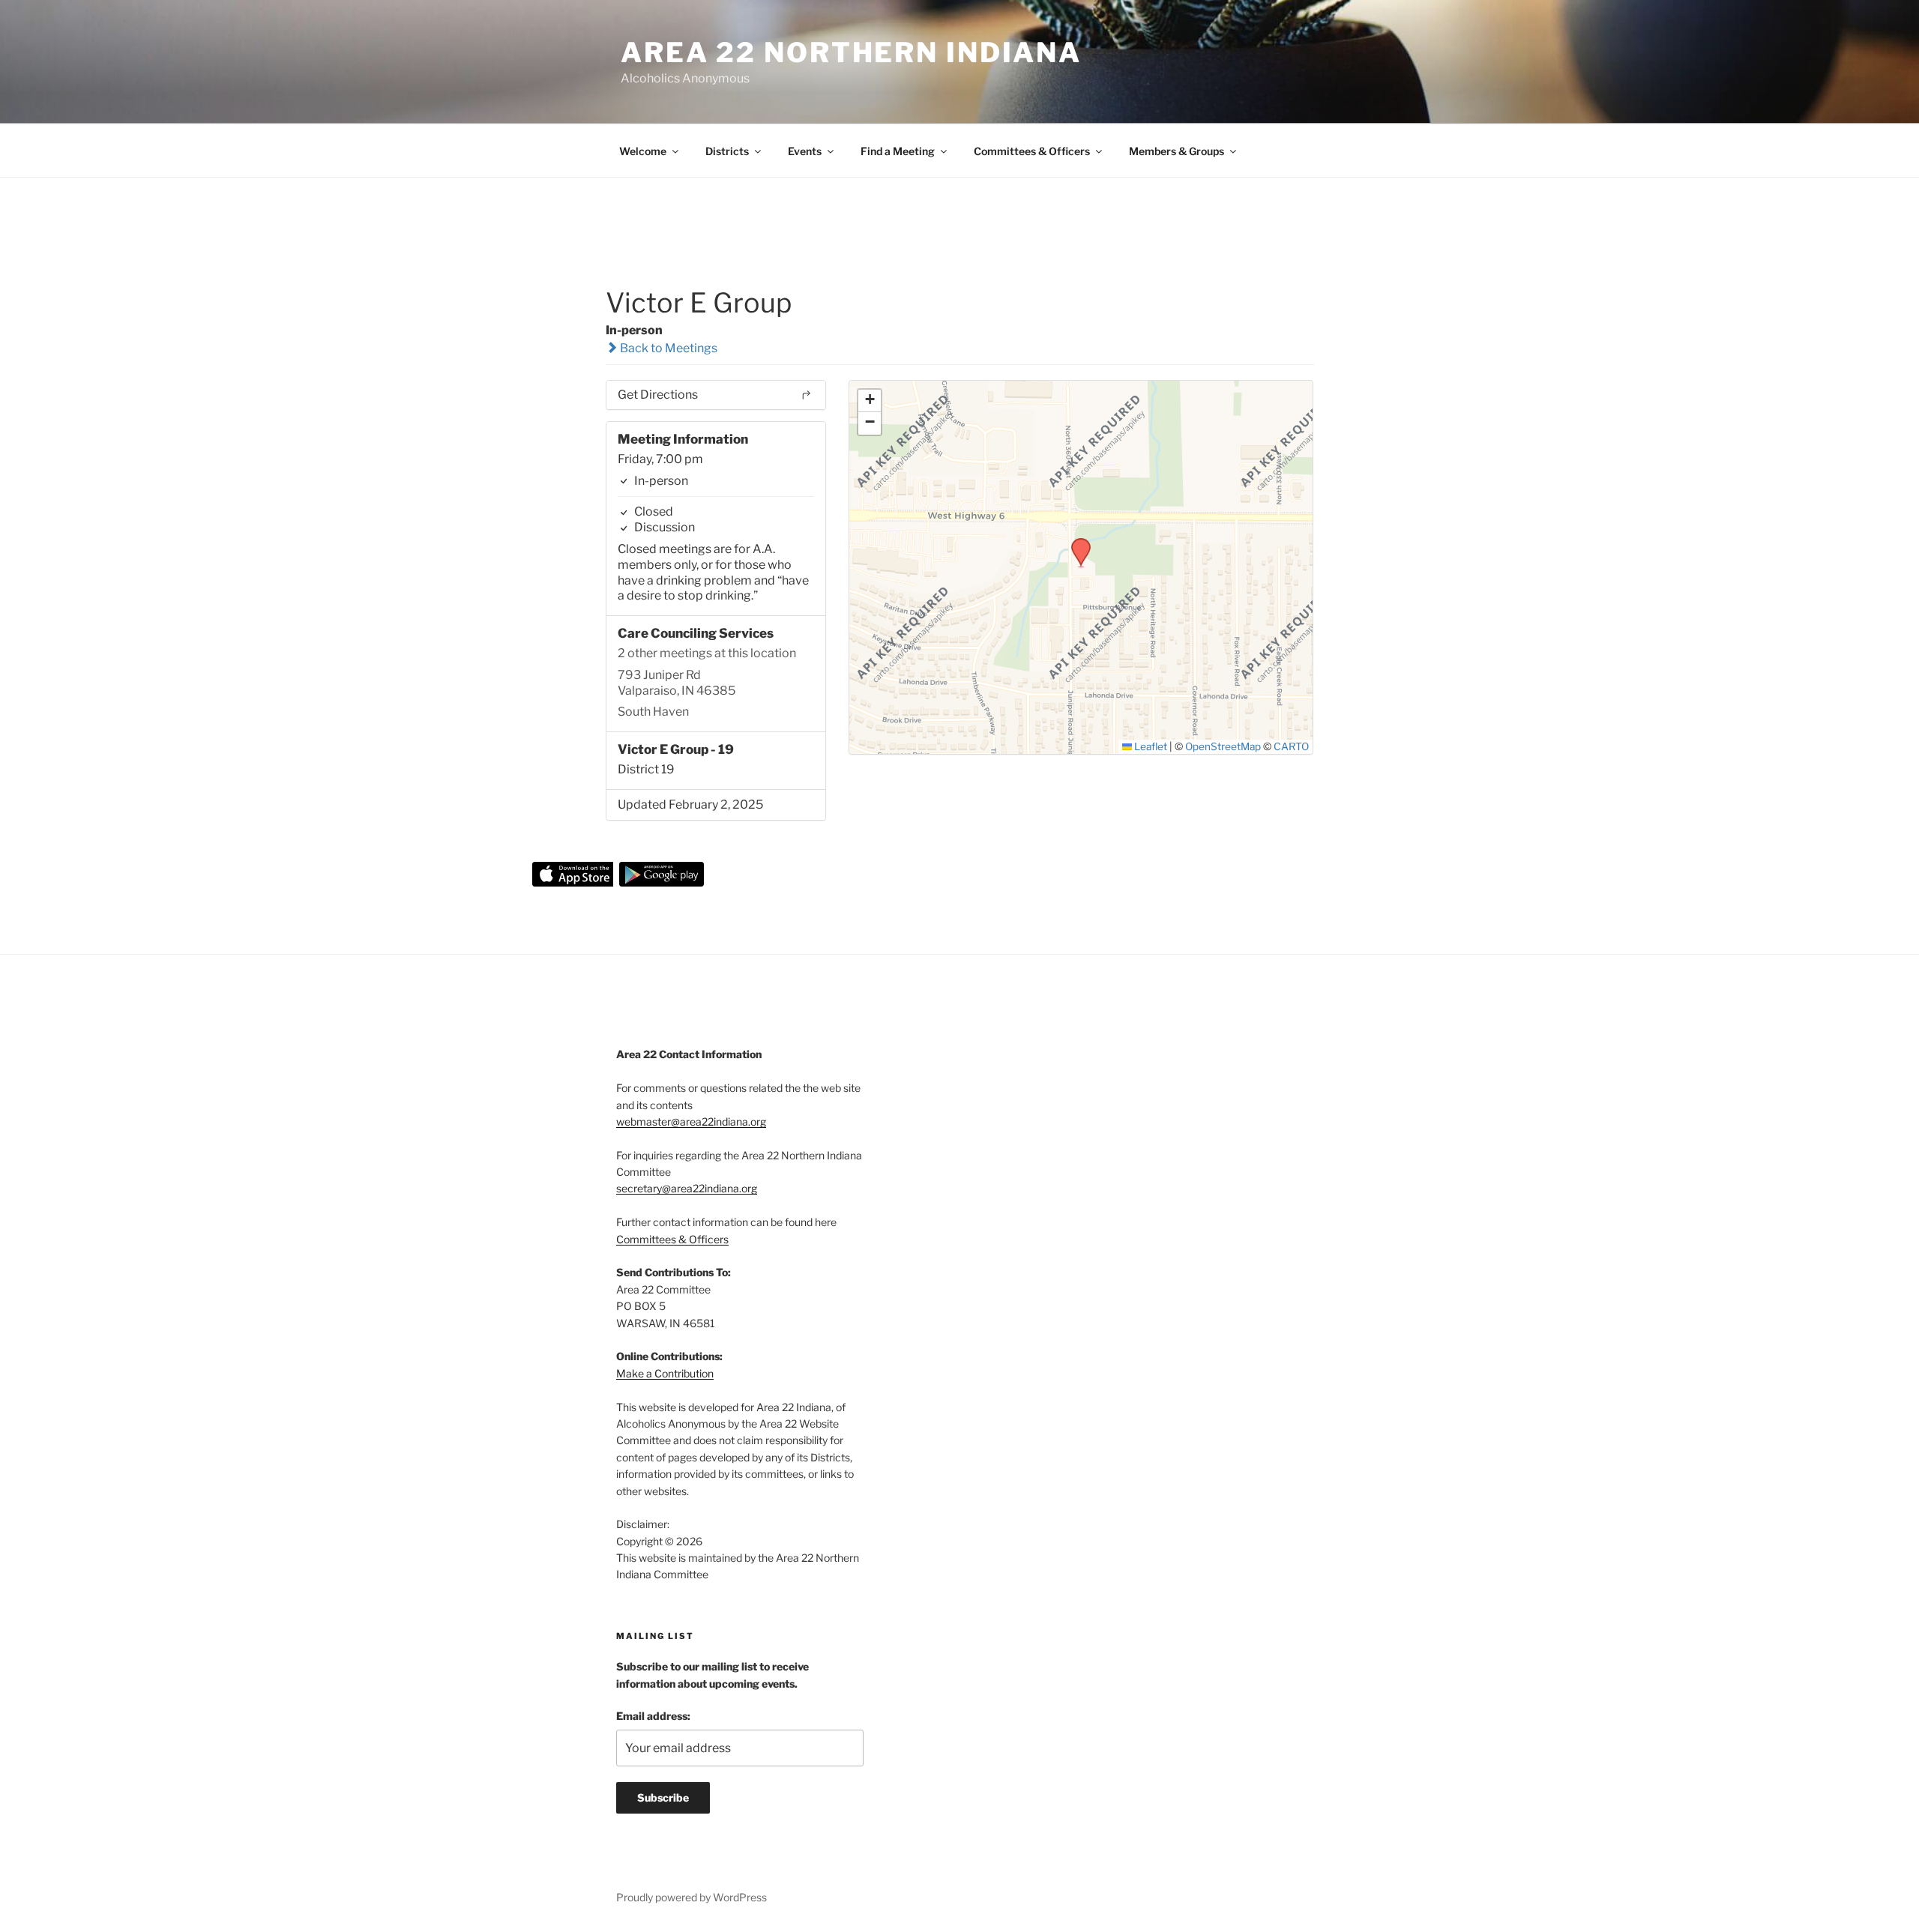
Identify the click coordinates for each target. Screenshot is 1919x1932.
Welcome (643, 151)
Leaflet (1150, 746)
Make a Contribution (665, 1373)
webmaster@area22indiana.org (691, 1122)
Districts (727, 151)
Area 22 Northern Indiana (851, 52)
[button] (1076, 543)
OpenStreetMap (1223, 746)
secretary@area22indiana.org (687, 1188)
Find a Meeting (898, 151)
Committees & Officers (1032, 151)
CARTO (1291, 746)
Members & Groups (1177, 151)
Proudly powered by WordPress (692, 1897)
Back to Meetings (668, 348)
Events (805, 151)
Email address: (653, 1716)
